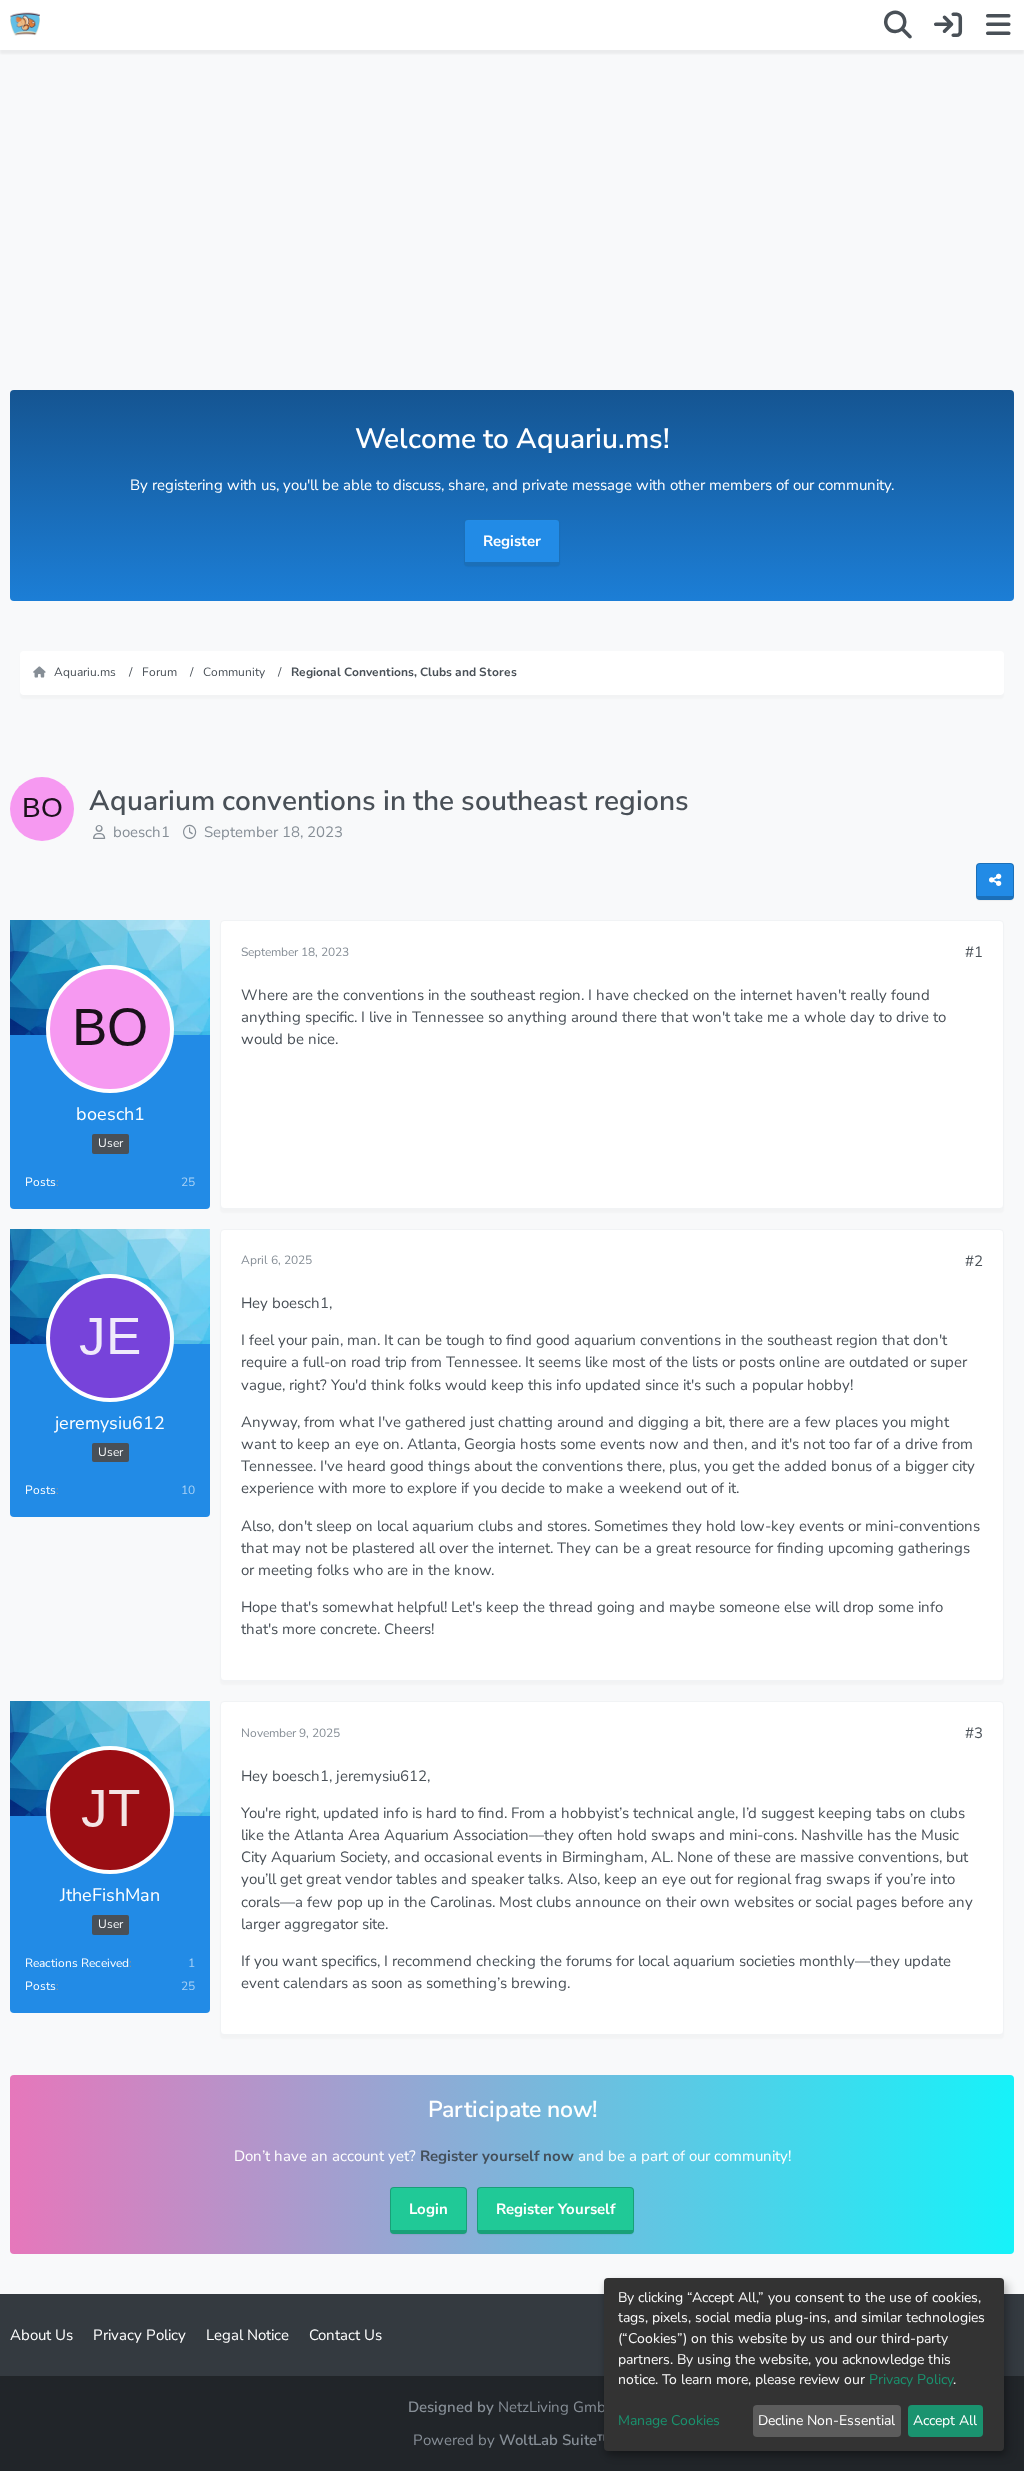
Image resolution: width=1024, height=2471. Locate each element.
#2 (974, 1261)
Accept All (945, 2420)
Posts (40, 1182)
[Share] (995, 881)
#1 (974, 952)
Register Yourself (555, 2209)
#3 (974, 1733)
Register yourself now (497, 2156)
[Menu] (998, 25)
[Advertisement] (512, 240)
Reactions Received (77, 1963)
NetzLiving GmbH (557, 2407)
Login (428, 2209)
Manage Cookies (669, 2420)
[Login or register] (948, 25)
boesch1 (141, 832)
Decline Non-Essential (826, 2420)
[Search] (898, 25)
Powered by (512, 2440)
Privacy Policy (911, 2379)
